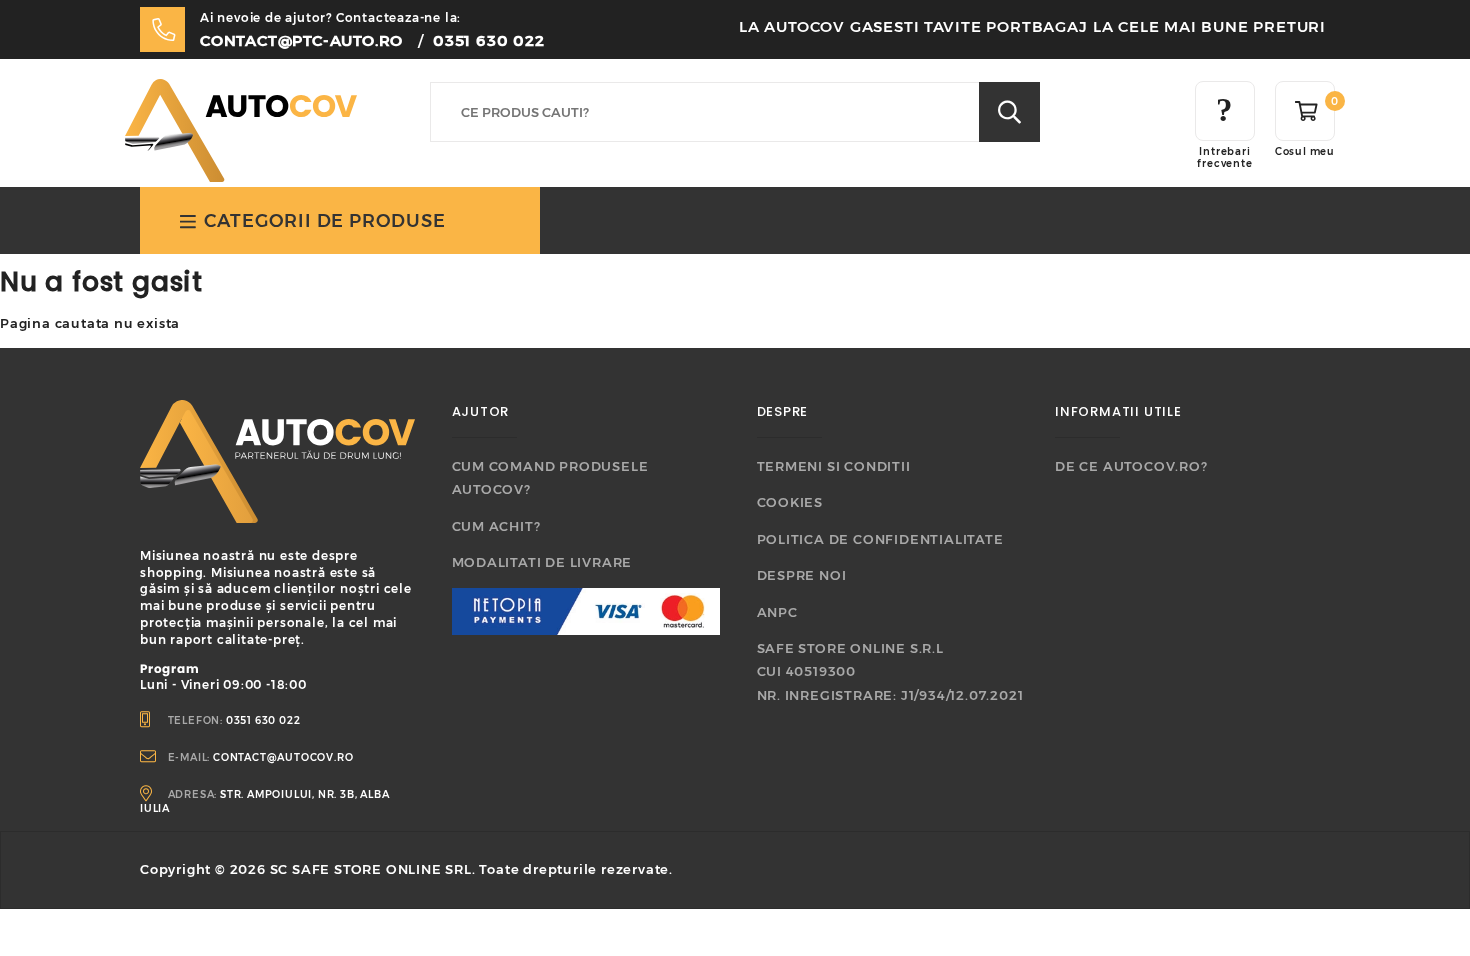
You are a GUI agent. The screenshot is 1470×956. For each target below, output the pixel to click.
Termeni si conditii (834, 466)
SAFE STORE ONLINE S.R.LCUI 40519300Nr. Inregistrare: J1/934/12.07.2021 (890, 671)
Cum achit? (496, 526)
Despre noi (802, 575)
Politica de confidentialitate (880, 539)
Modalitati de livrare (542, 562)
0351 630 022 (489, 40)
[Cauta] (1009, 112)
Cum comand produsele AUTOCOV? (550, 477)
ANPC (777, 612)
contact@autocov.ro (283, 757)
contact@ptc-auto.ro (301, 40)
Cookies (790, 502)
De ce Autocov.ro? (1131, 466)
